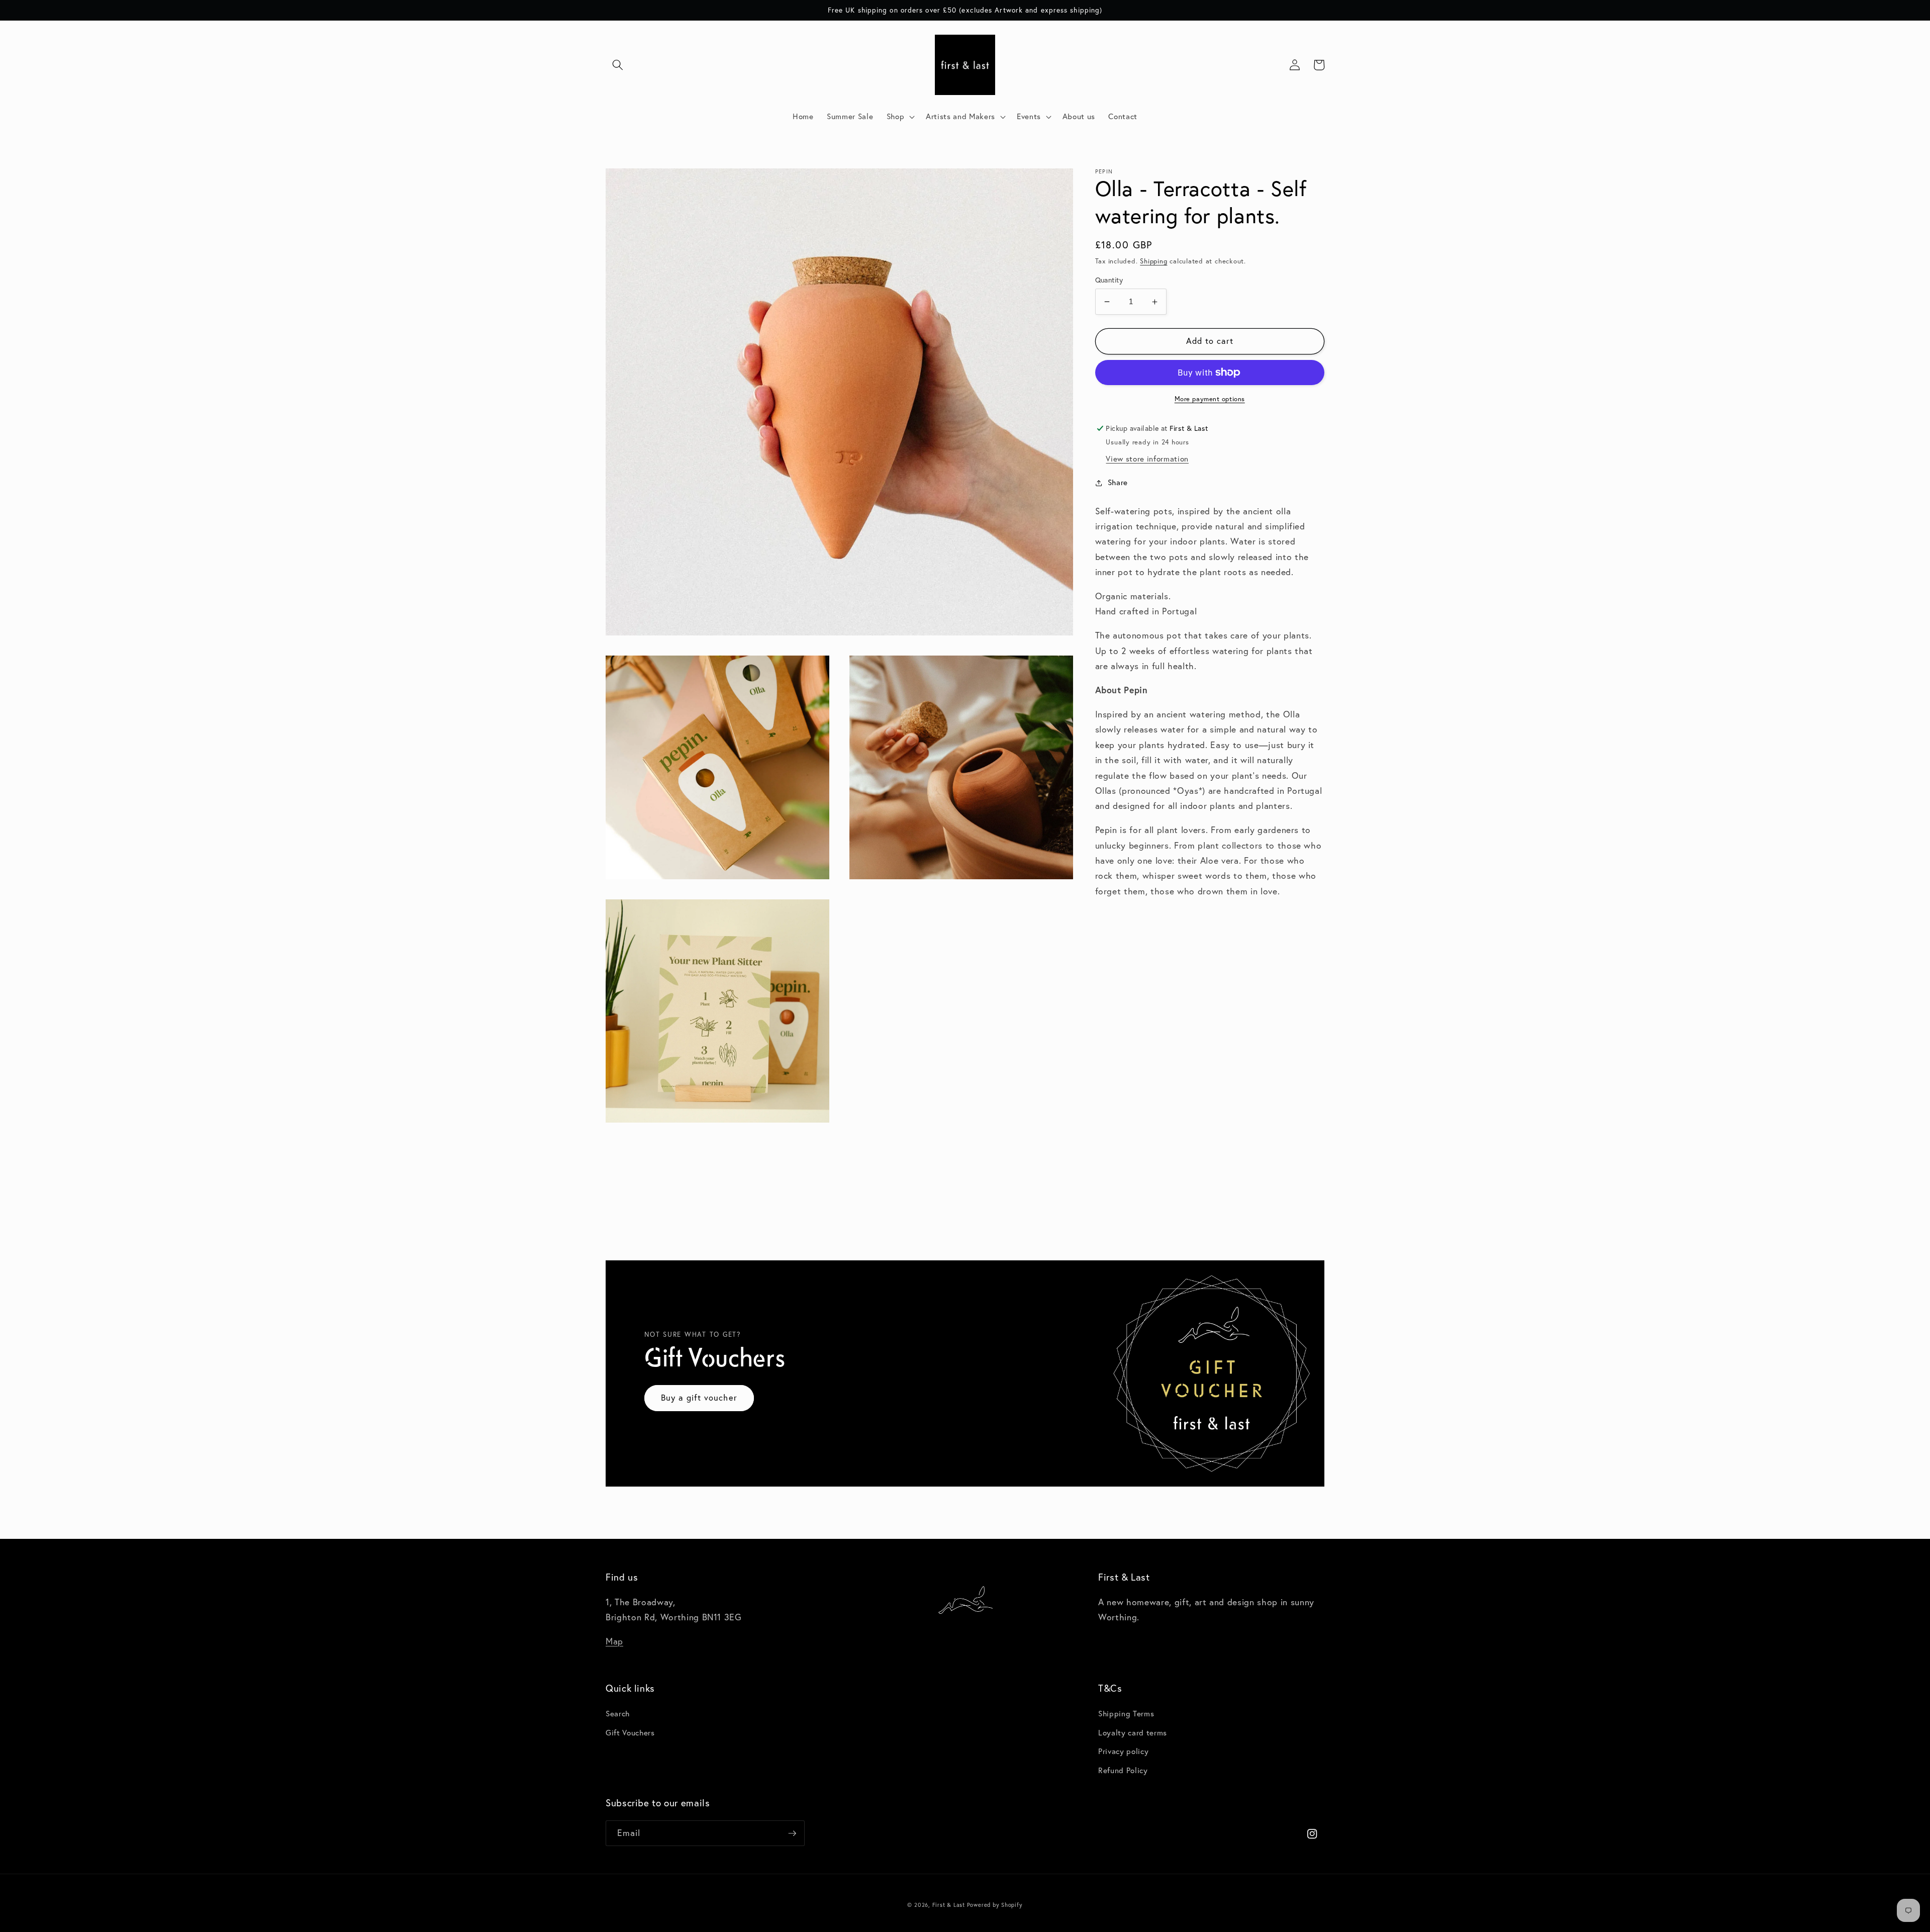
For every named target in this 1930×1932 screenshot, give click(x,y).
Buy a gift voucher (699, 1398)
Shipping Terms (1126, 1714)
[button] (618, 65)
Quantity (1109, 280)
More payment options (1210, 399)
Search (618, 1714)
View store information (1147, 459)
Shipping (1153, 261)
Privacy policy (1123, 1751)
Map (614, 1641)
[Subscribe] (792, 1833)
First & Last (950, 1905)
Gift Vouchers (630, 1733)
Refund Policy (1123, 1770)
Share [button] (1118, 483)
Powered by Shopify (995, 1905)
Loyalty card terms (1133, 1733)
